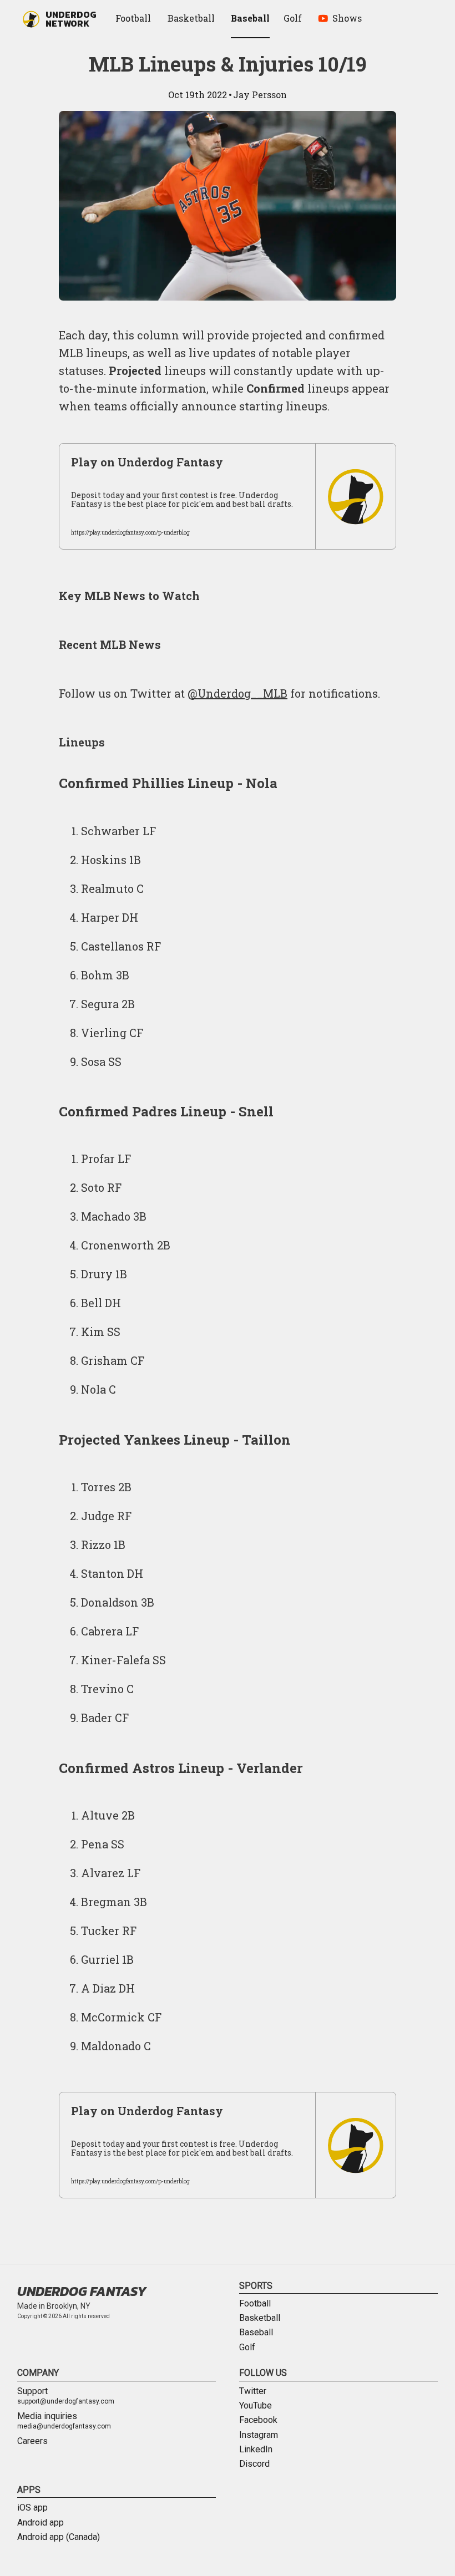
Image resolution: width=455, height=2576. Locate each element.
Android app (41, 2523)
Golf (247, 2348)
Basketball (260, 2318)
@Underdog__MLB (237, 693)
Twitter (253, 2391)
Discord (254, 2464)
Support (66, 2396)
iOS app (32, 2508)
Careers (32, 2441)
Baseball (256, 2333)
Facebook (258, 2420)
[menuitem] (135, 19)
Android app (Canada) (59, 2537)
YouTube (256, 2406)
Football (255, 2304)
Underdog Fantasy (82, 2291)
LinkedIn (256, 2450)
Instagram (259, 2435)
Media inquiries (64, 2421)
